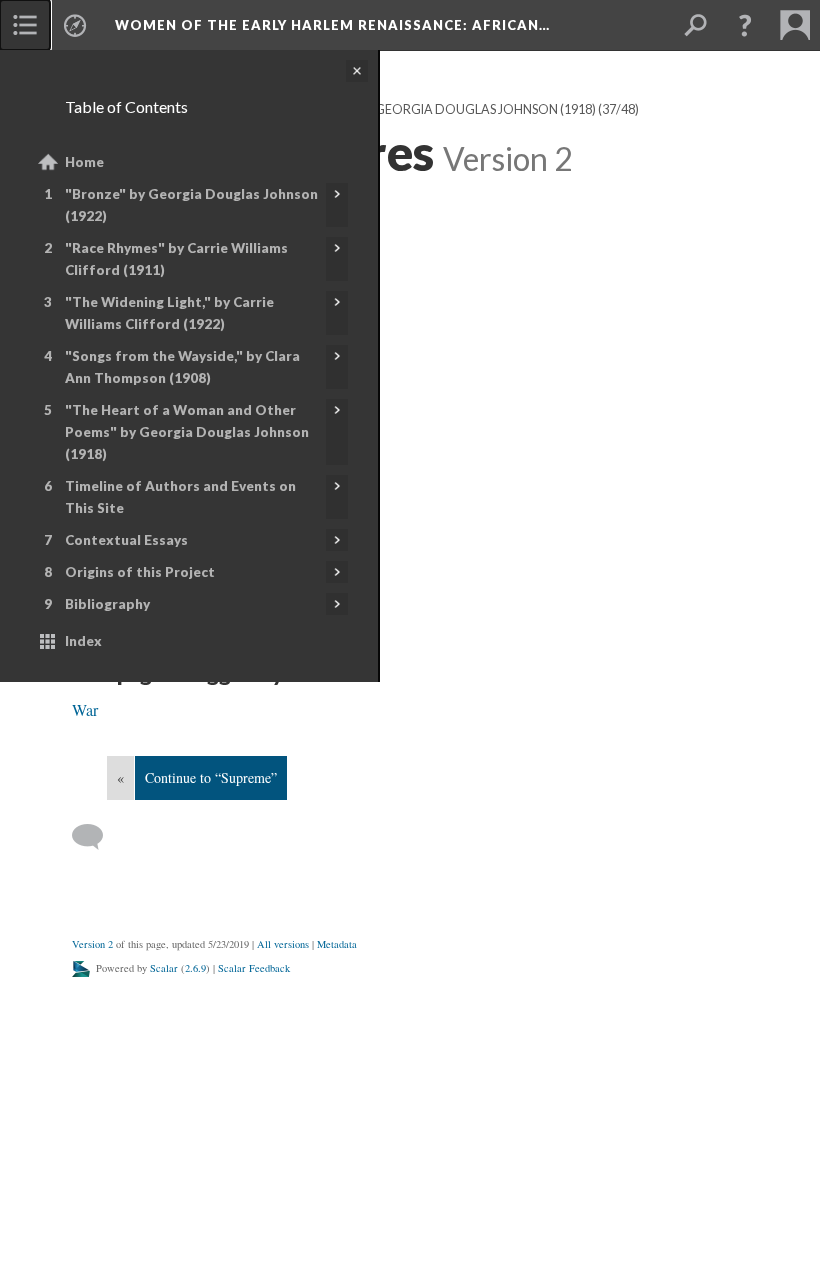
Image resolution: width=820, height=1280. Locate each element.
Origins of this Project (140, 572)
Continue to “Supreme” (211, 777)
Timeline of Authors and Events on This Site (180, 497)
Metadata (337, 944)
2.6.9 (195, 968)
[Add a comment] (96, 837)
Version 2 (92, 944)
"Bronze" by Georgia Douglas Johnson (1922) (191, 205)
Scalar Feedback (254, 968)
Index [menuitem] (83, 641)
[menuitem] (25, 25)
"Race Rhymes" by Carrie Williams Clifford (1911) (176, 259)
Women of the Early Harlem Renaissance (332, 25)
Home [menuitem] (84, 162)
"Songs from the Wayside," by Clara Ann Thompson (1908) (182, 367)
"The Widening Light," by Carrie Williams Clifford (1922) (169, 313)
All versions (283, 944)
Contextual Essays (126, 540)
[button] (745, 25)
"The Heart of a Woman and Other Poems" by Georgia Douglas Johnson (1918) (187, 432)
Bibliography (107, 604)
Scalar (164, 968)
